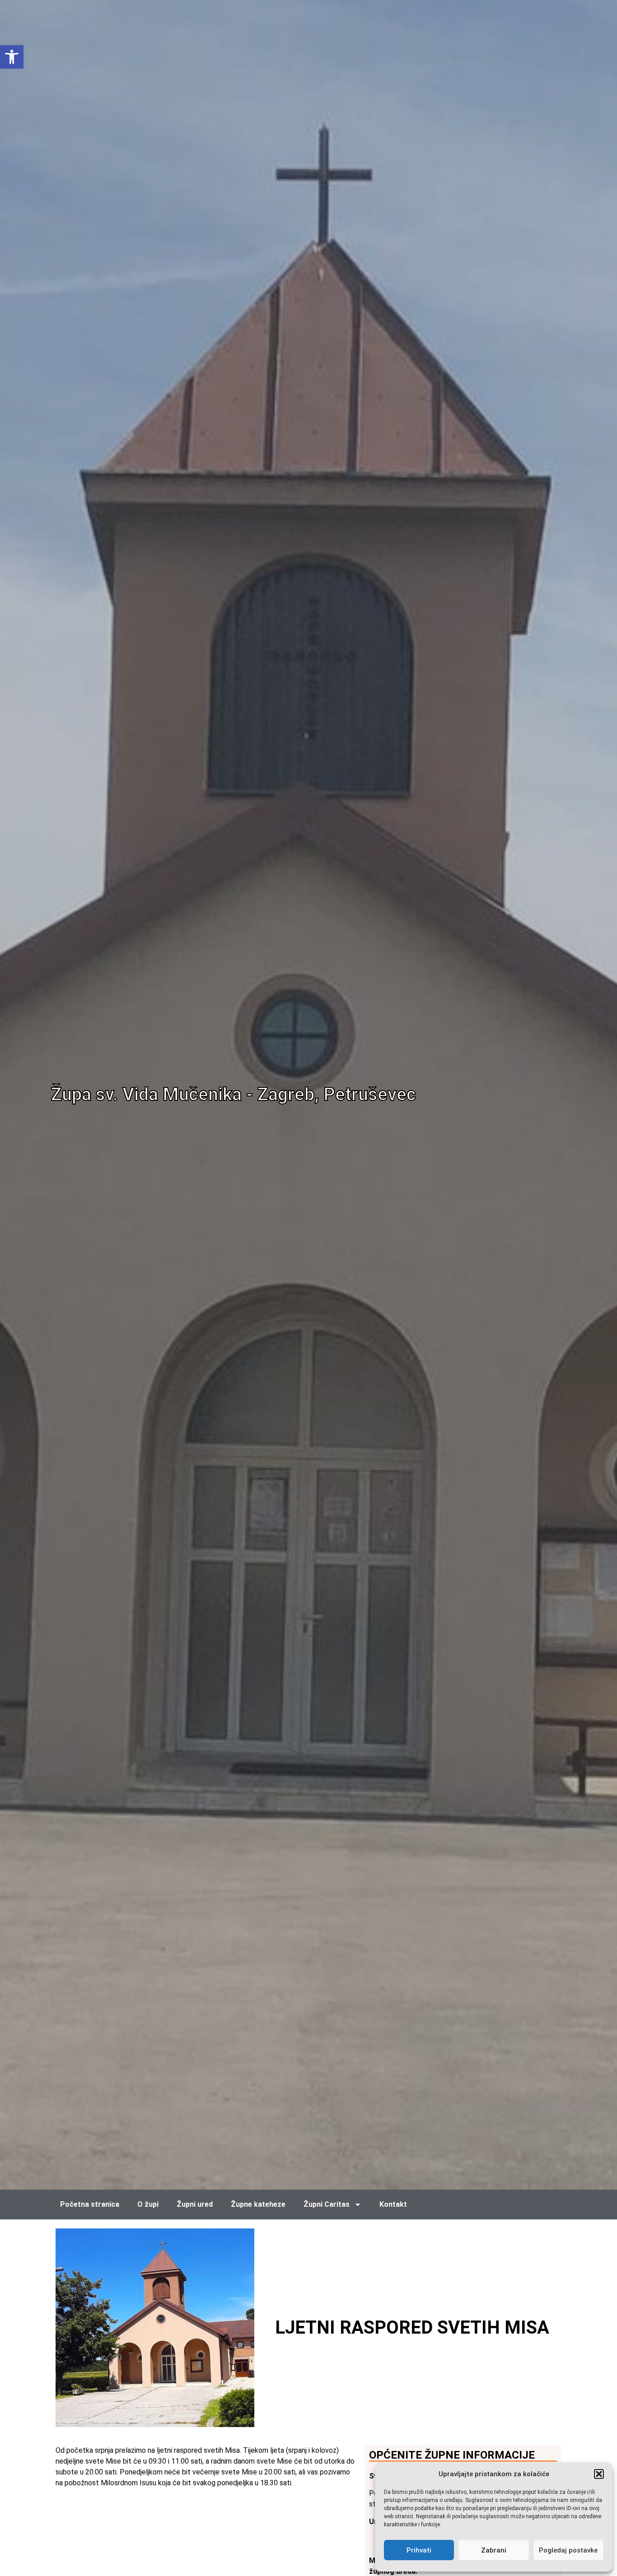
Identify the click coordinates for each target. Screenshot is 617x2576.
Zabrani (494, 2550)
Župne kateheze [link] (258, 2204)
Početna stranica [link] (90, 2204)
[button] (599, 2474)
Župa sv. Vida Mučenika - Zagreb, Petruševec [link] (234, 1094)
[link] (12, 57)
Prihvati (419, 2550)
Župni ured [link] (195, 2204)
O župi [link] (148, 2204)
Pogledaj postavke (568, 2550)
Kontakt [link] (393, 2204)
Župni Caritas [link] (327, 2204)
